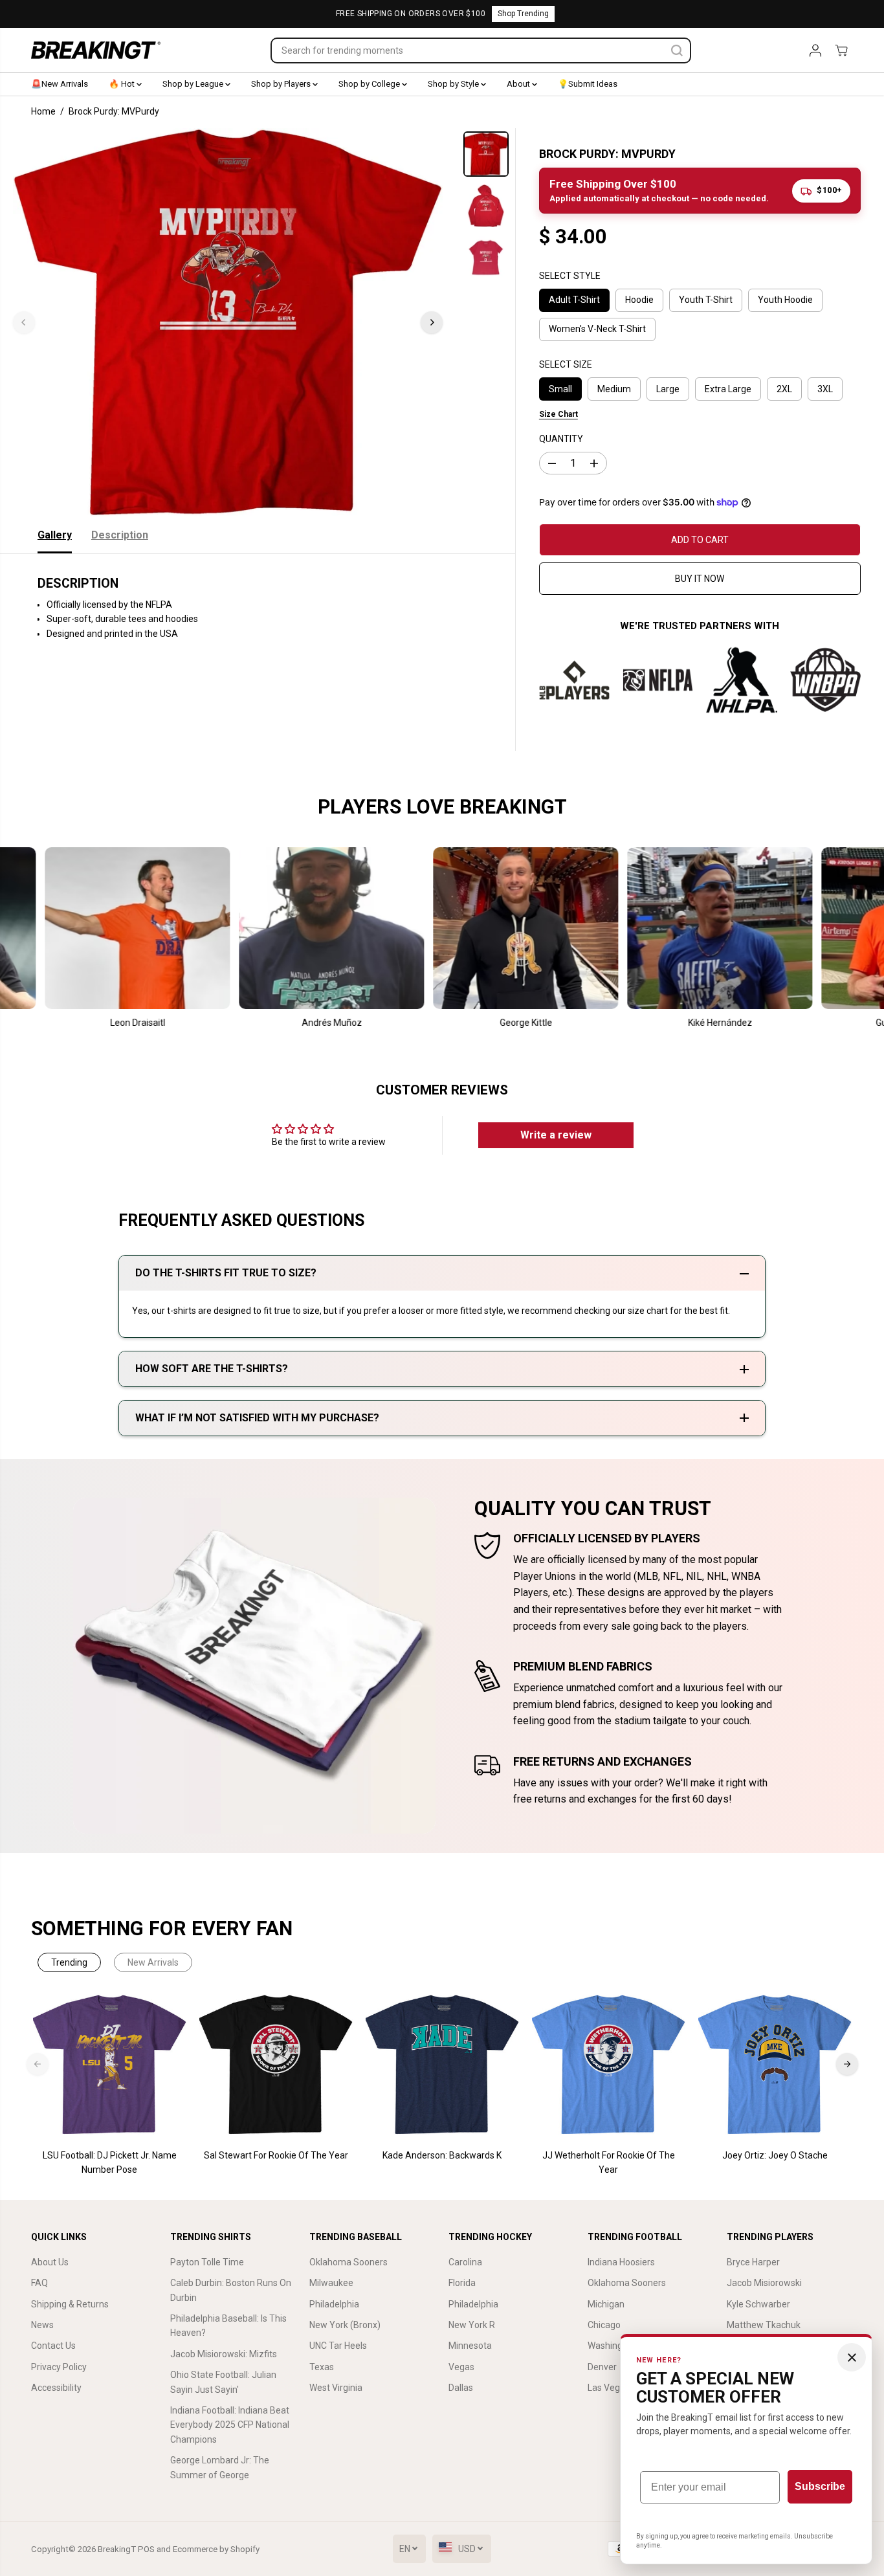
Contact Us (53, 2346)
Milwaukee (331, 2283)
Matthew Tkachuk (764, 2325)
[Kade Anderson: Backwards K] (442, 2065)
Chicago (604, 2325)
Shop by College (370, 84)
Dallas (461, 2388)
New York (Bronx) (345, 2325)
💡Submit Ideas (588, 84)
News (42, 2325)
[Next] (432, 322)
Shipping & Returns (70, 2304)
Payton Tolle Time (207, 2262)
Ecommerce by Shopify (216, 2549)
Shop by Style (454, 84)
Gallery (55, 535)
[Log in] (815, 50)
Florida (462, 2283)
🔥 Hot (123, 84)
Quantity (561, 439)
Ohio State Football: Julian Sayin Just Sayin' (223, 2382)
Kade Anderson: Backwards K (442, 2155)
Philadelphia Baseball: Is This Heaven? (228, 2326)
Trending (69, 1962)
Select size (566, 364)
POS (146, 2549)
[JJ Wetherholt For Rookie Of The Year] (609, 2065)
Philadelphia (334, 2304)
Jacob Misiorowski (764, 2283)
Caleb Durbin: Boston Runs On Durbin (231, 2290)
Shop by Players (282, 84)
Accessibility (56, 2388)
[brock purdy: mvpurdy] (228, 322)
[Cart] (841, 50)
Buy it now (700, 579)
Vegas (461, 2367)
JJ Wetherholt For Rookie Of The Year (609, 2162)
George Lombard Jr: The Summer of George (220, 2467)
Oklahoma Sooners (348, 2262)
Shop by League (194, 84)
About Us (50, 2262)
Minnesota (470, 2346)
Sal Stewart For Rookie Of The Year (276, 2155)
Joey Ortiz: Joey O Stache (775, 2155)
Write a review (556, 1135)
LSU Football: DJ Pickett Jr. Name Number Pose (110, 2162)
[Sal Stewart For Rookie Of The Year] (276, 2065)
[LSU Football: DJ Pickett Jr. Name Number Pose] (110, 2065)
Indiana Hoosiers (621, 2262)
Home (43, 111)
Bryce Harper (753, 2262)
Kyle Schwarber (758, 2304)
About (519, 84)
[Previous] (24, 322)
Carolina (465, 2262)
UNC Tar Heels (338, 2346)
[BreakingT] (96, 50)
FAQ (39, 2283)
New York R (472, 2325)
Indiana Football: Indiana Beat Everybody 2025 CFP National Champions (230, 2425)
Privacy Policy (59, 2367)
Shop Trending (523, 14)
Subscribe (820, 2486)
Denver (602, 2367)
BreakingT (117, 2549)
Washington (612, 2346)
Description (120, 535)
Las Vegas (609, 2388)
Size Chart (558, 414)
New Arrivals (153, 1962)
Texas (322, 2367)
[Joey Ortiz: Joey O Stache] (775, 2065)
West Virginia (336, 2388)
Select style (570, 276)
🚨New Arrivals (60, 84)
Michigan (606, 2304)
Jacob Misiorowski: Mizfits (224, 2354)
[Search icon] (677, 50)
